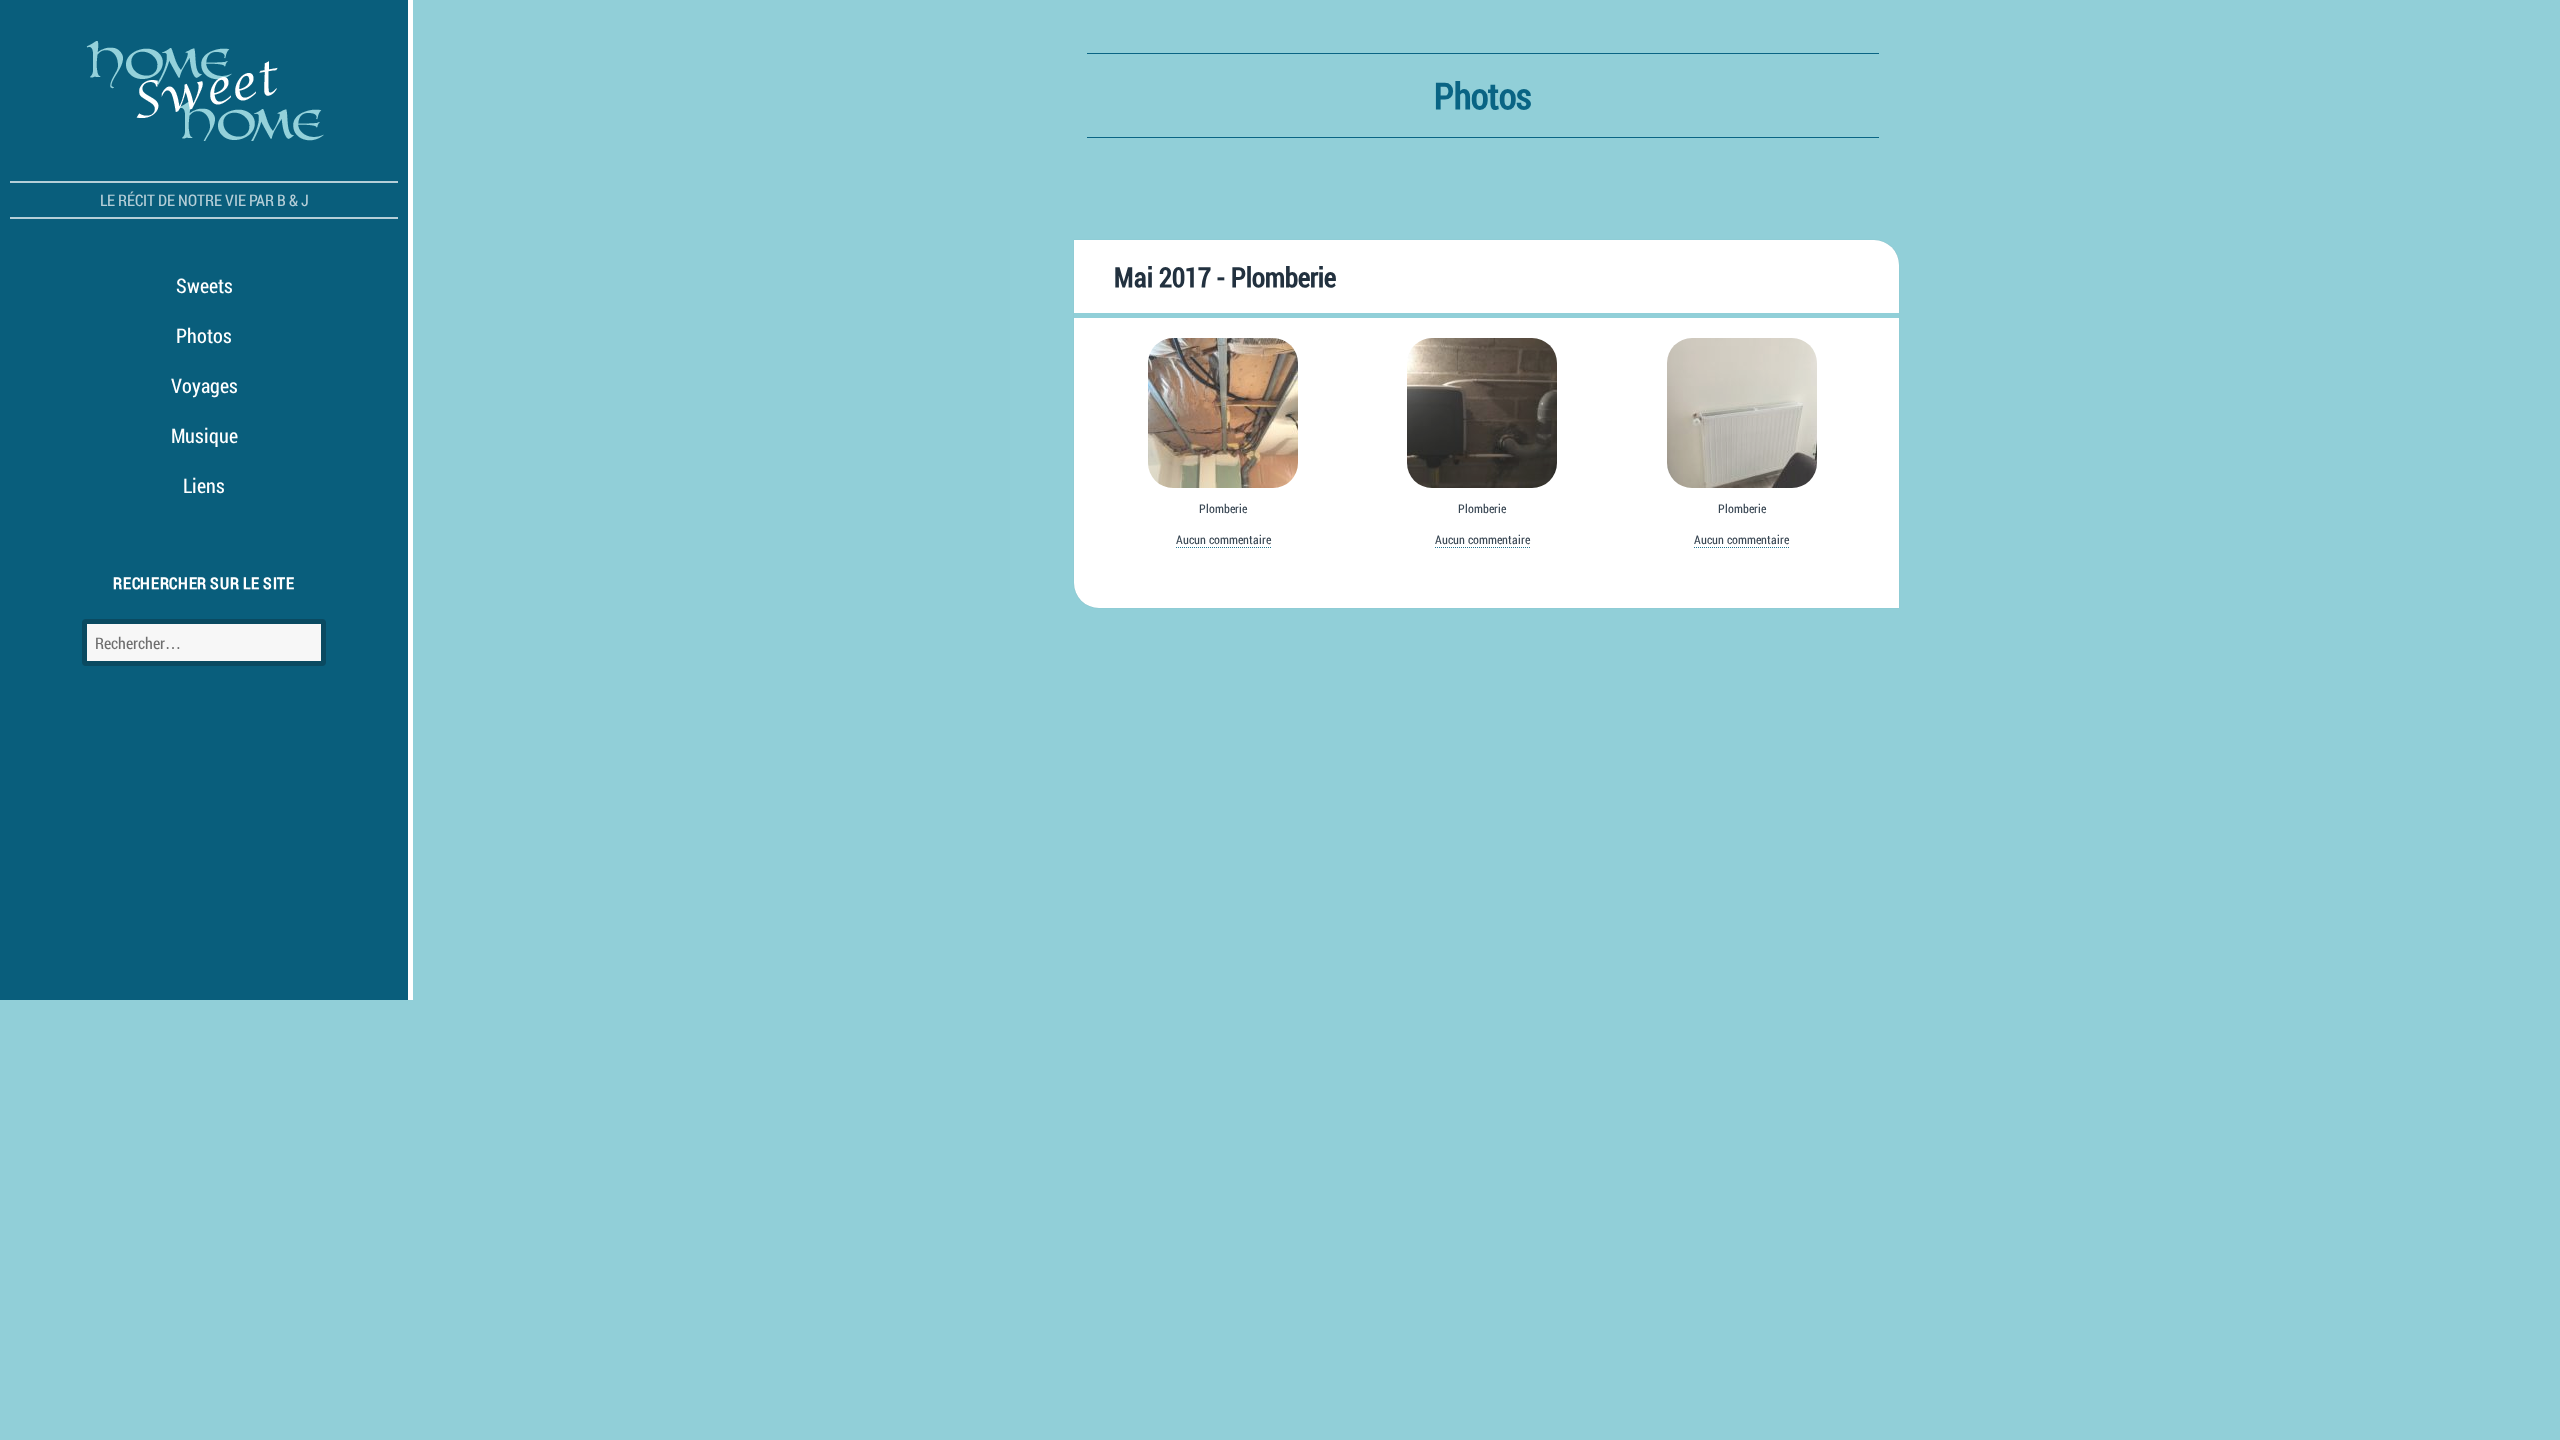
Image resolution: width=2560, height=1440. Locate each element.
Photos (204, 335)
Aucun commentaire (1223, 539)
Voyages (204, 385)
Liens (204, 485)
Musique (204, 435)
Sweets (204, 285)
